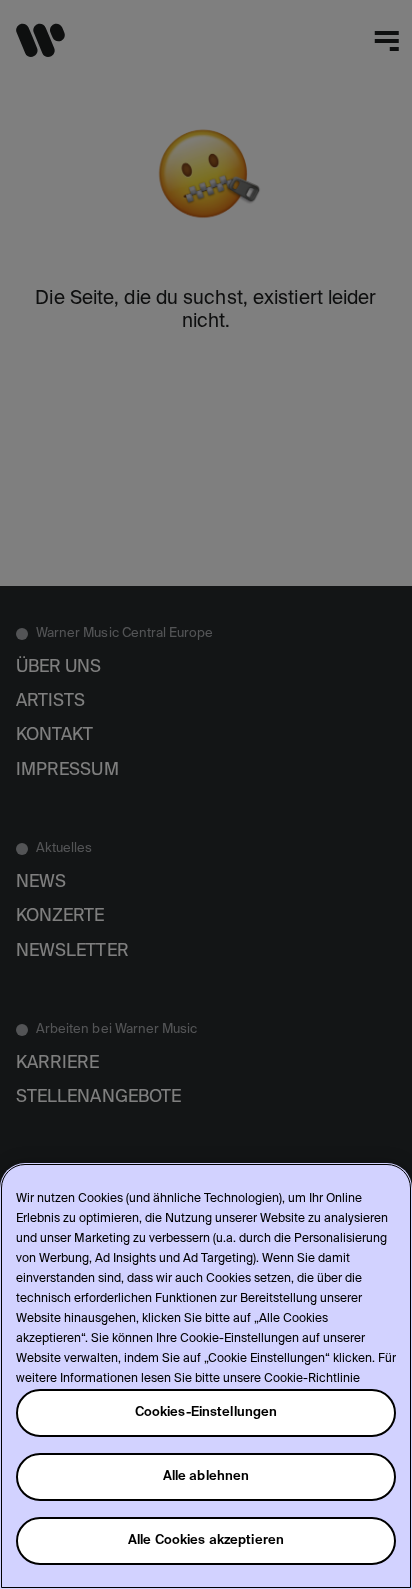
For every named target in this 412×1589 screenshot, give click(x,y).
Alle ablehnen (206, 1476)
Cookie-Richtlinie (312, 1379)
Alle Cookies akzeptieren (206, 1540)
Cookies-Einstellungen (206, 1412)
